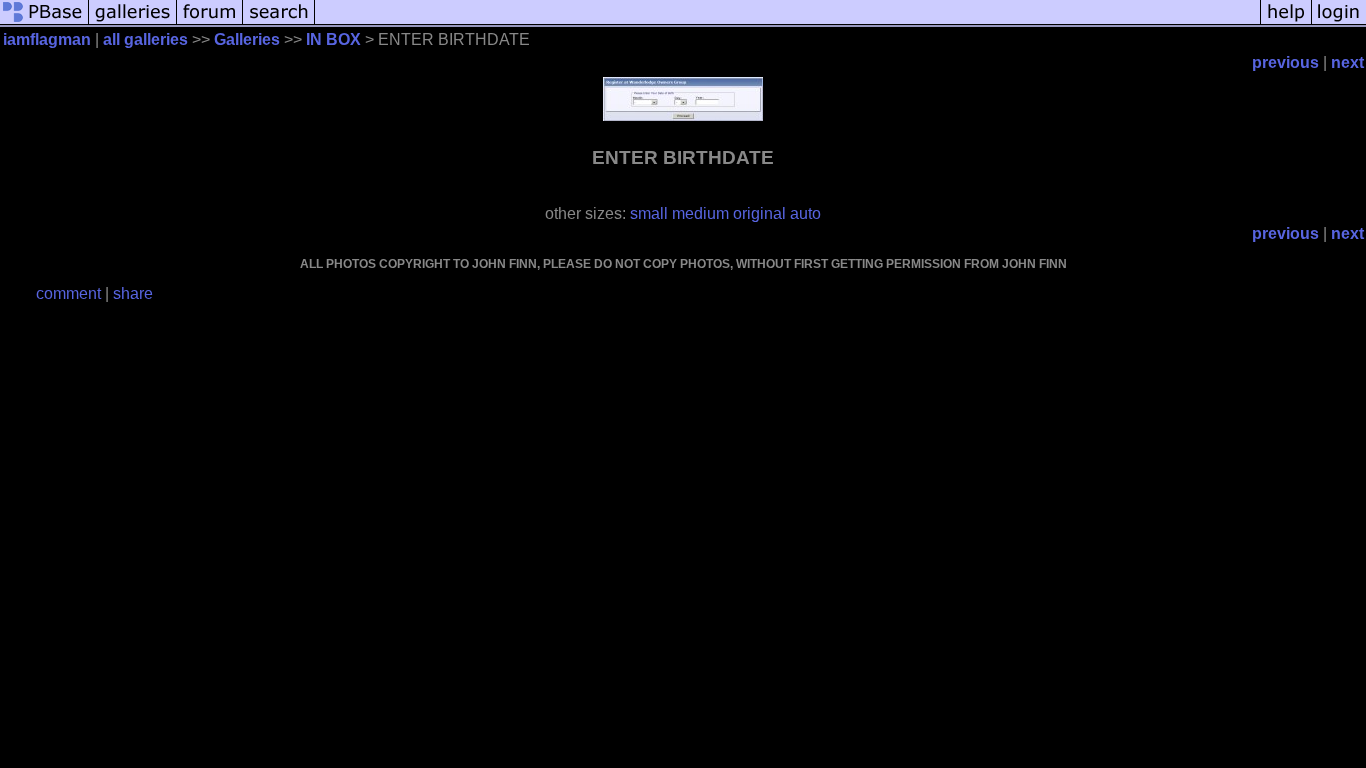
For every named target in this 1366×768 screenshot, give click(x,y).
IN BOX (333, 39)
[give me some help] (1286, 22)
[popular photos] (787, 22)
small (649, 213)
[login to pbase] (1339, 22)
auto (805, 213)
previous (1285, 62)
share (133, 293)
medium (700, 213)
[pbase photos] (44, 22)
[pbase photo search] (279, 22)
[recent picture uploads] (133, 22)
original (759, 213)
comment (68, 293)
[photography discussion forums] (210, 22)
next (1347, 62)
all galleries (145, 39)
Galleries (247, 39)
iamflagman (47, 39)
